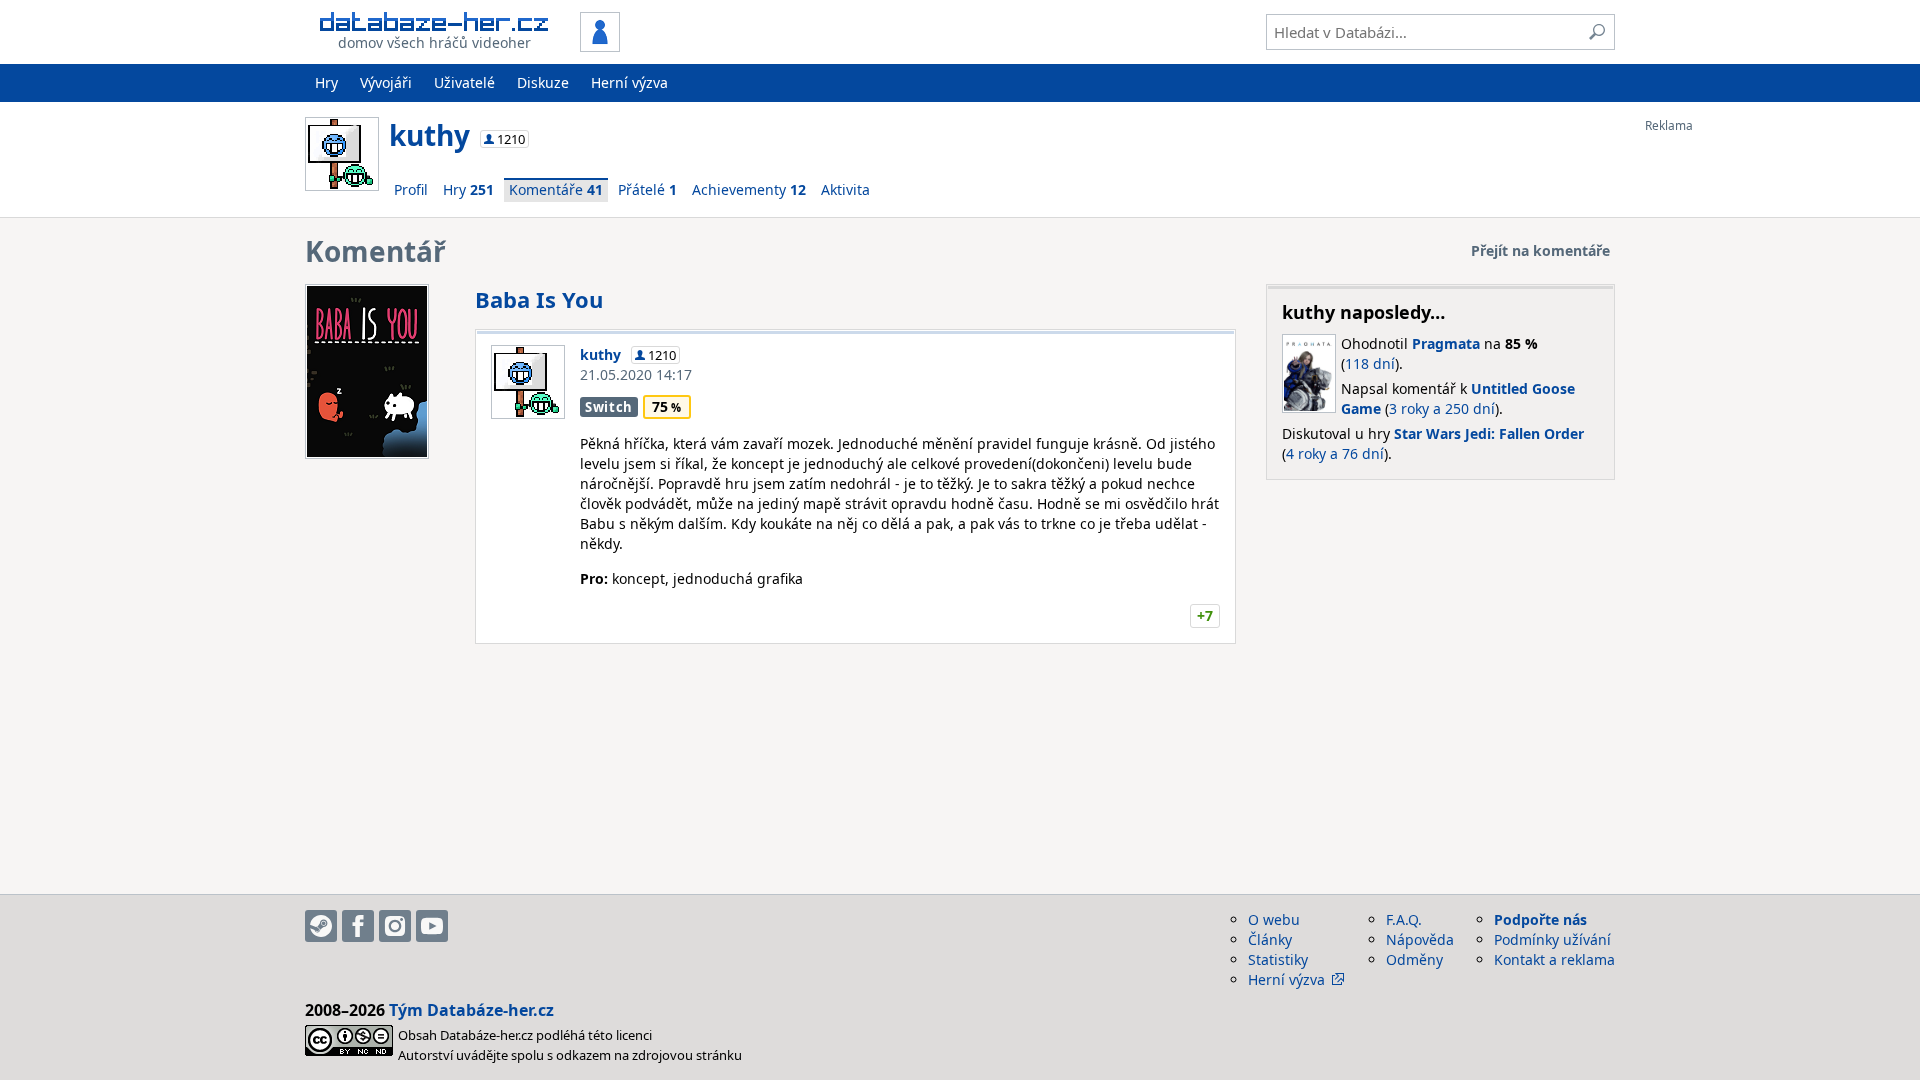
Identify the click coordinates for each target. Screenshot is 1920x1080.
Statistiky (1278, 959)
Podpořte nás (1540, 919)
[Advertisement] (1725, 433)
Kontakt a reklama (1554, 959)
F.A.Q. (1404, 919)
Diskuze (543, 82)
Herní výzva (629, 82)
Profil (411, 189)
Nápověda (1420, 939)
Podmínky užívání (1552, 939)
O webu (1274, 919)
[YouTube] (432, 926)
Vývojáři (386, 82)
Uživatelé (464, 82)
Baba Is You (539, 299)
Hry (326, 82)
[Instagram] (395, 926)
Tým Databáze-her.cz (471, 1010)
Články (1270, 939)
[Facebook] (358, 926)
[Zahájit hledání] (1597, 32)
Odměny (1414, 959)
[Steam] (321, 926)
